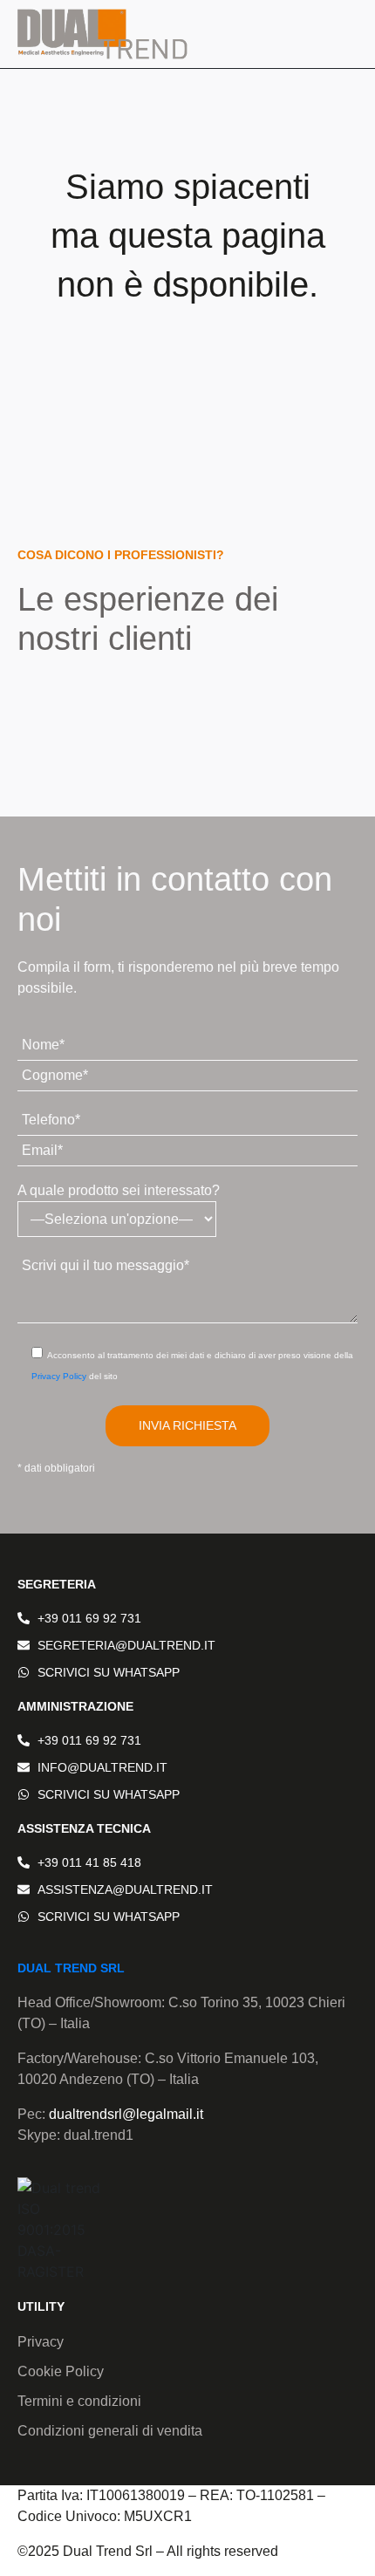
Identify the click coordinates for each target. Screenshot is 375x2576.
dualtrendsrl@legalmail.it (126, 2114)
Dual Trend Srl (71, 1968)
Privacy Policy (59, 1376)
